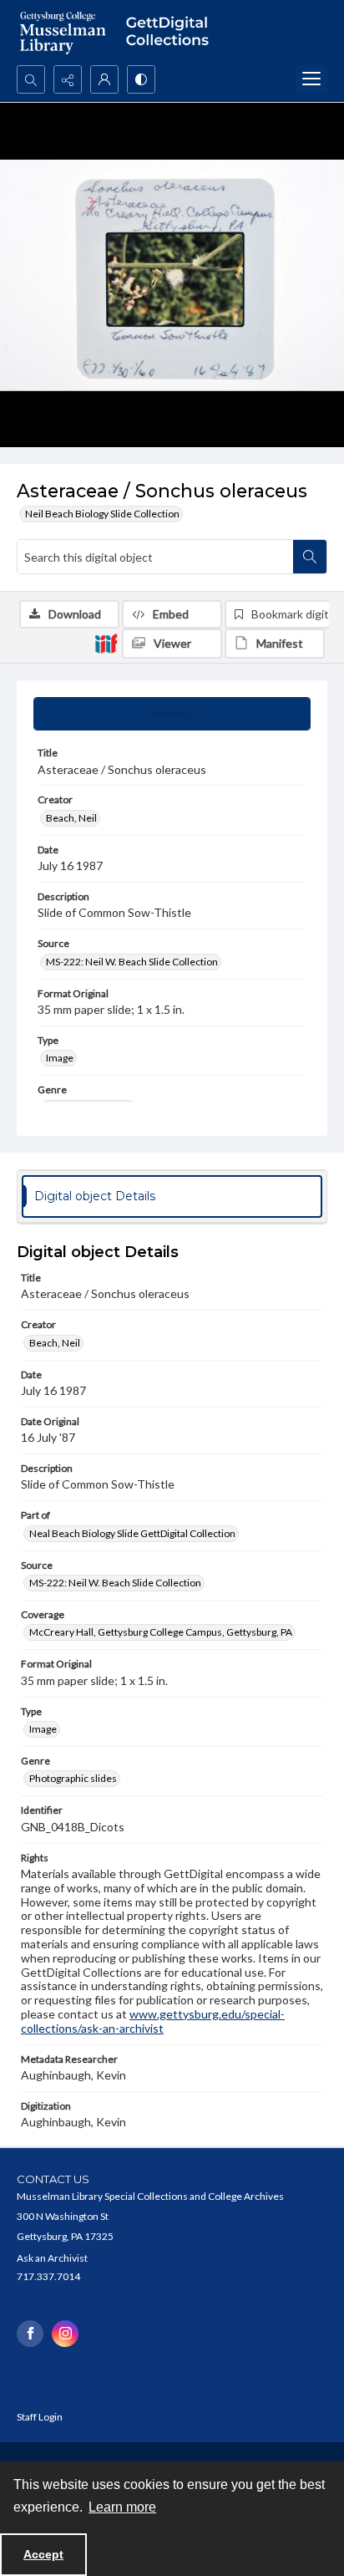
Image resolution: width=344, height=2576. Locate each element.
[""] (172, 33)
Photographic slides (73, 1778)
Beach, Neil (71, 818)
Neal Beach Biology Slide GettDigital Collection (132, 1533)
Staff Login (40, 2417)
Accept (43, 2554)
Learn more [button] (122, 2507)
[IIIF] (106, 643)
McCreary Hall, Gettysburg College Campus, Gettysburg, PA (161, 1632)
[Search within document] (310, 557)
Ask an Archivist (52, 2258)
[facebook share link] (30, 2334)
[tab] (172, 714)
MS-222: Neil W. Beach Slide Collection (132, 962)
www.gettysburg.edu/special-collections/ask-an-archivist (153, 2021)
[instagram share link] (65, 2334)
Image (60, 1058)
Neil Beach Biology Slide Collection (102, 514)
